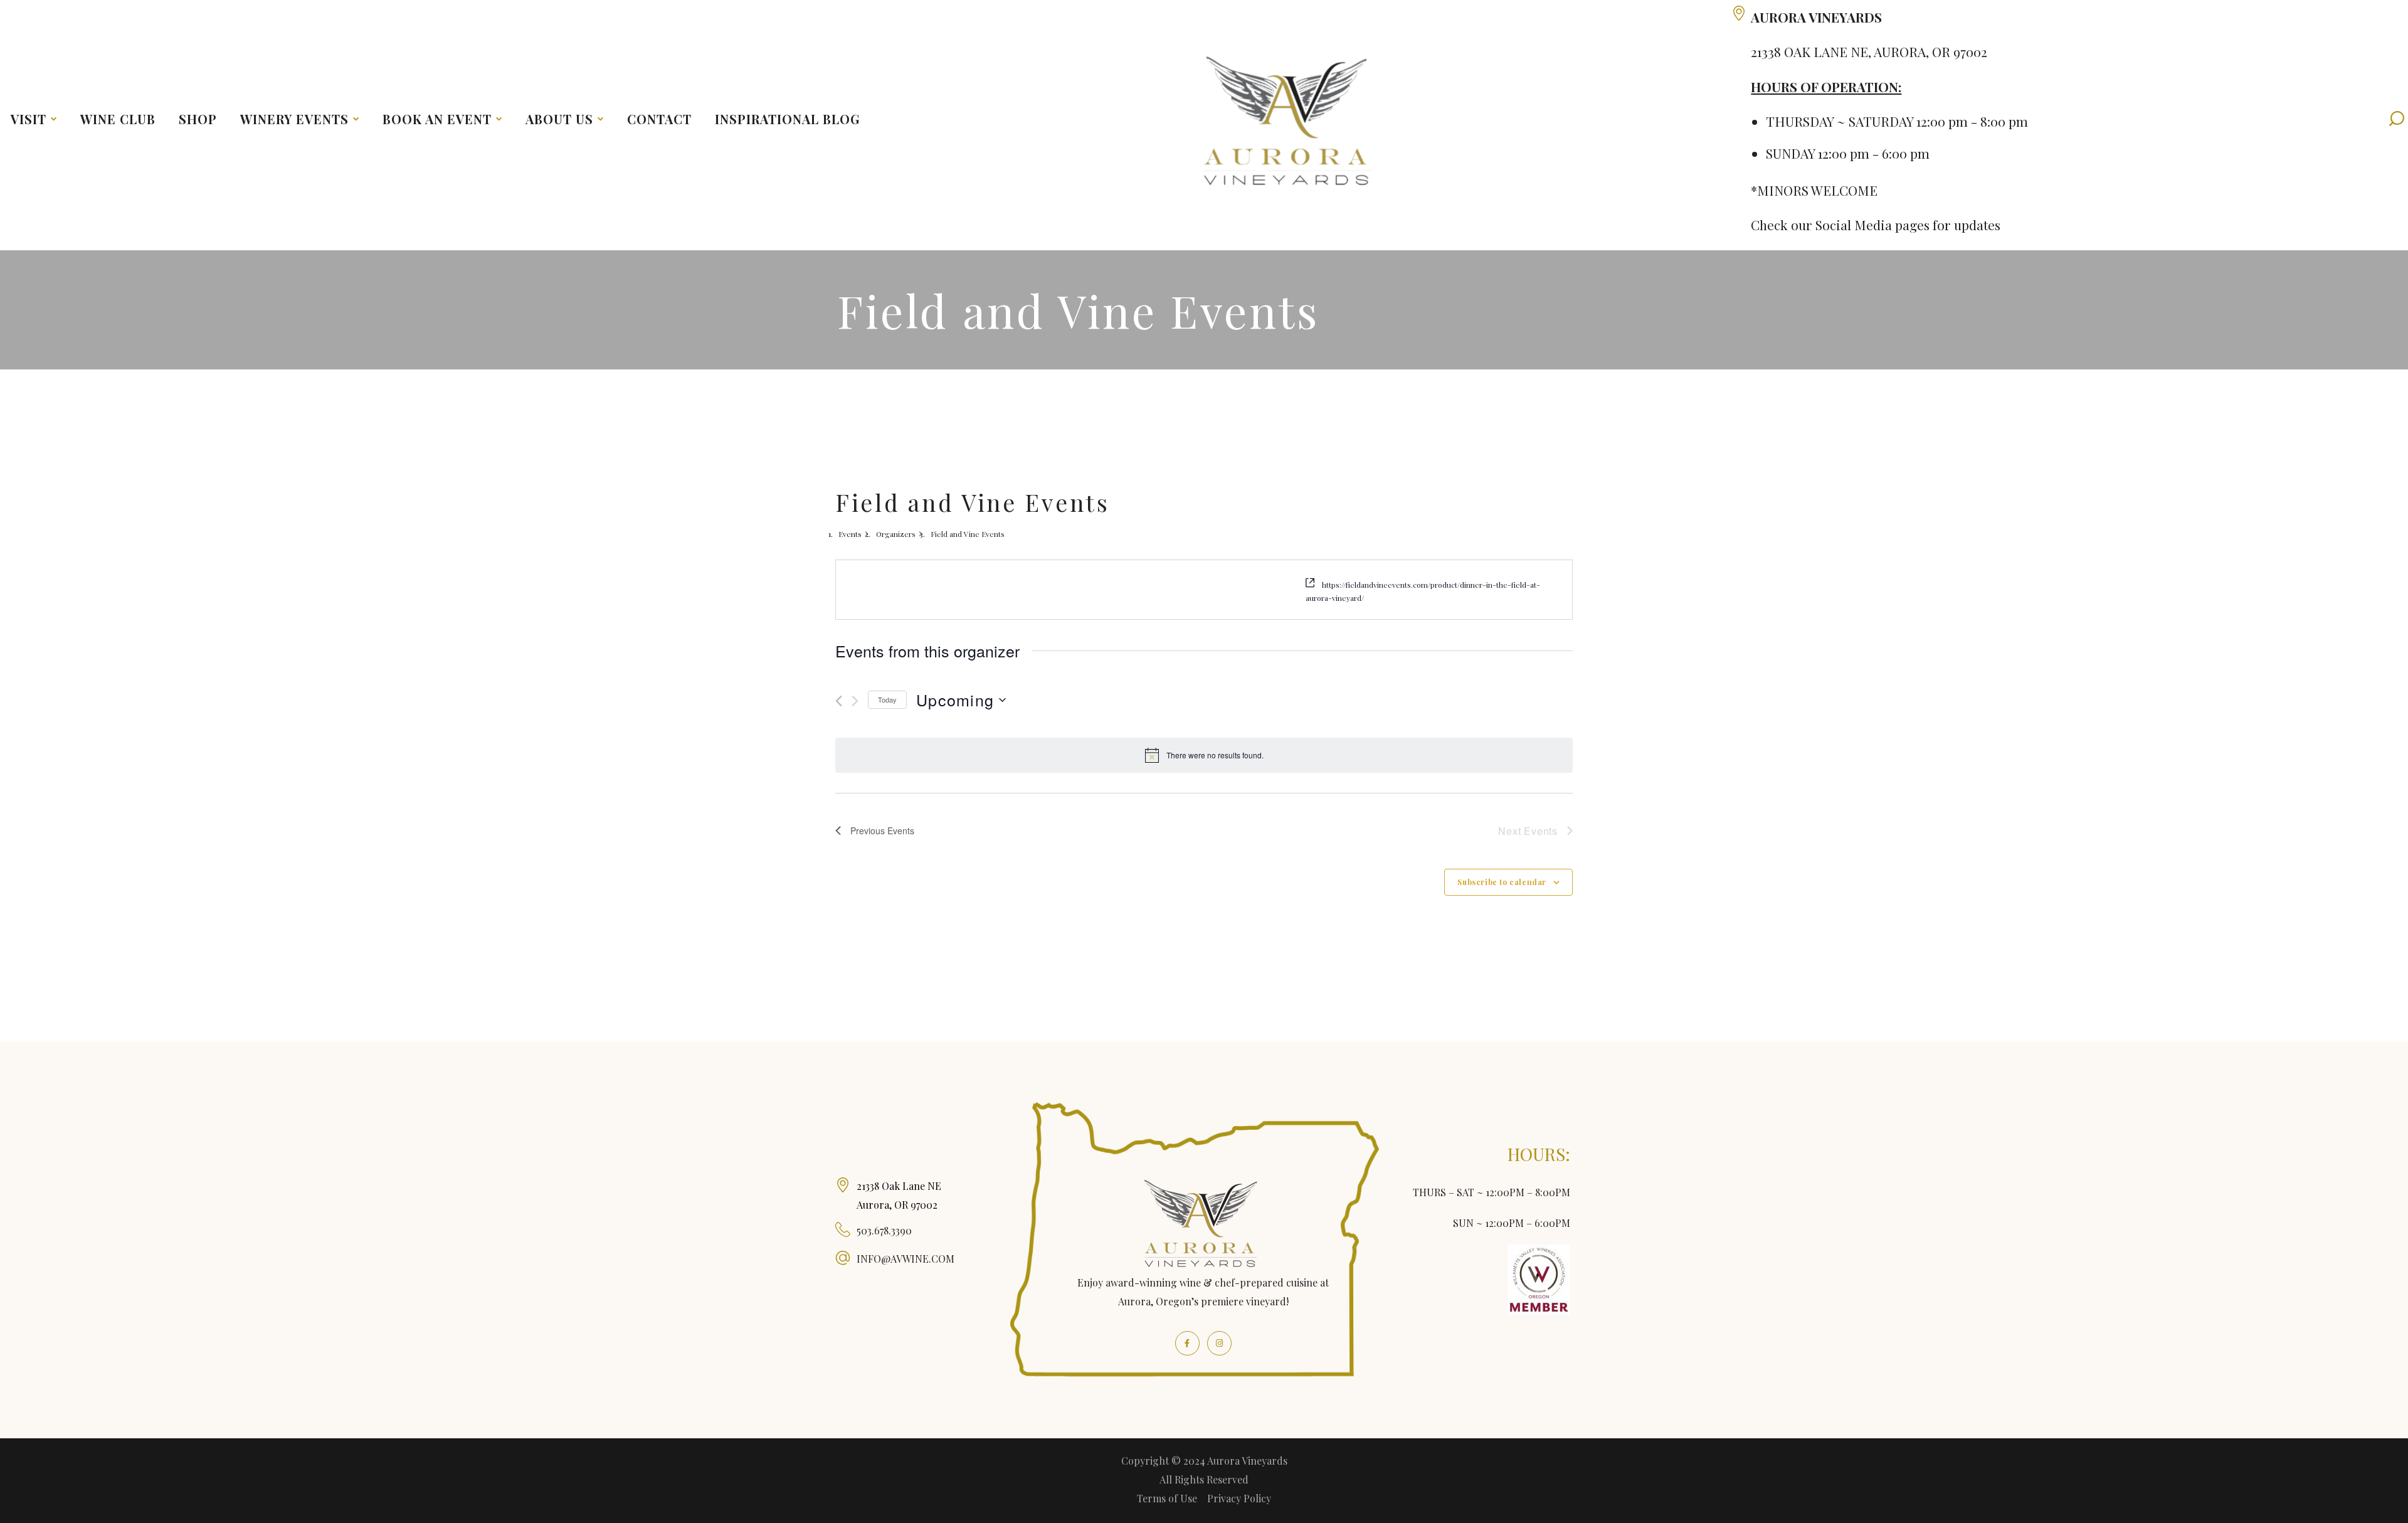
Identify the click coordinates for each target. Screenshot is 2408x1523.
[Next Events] (855, 701)
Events (850, 534)
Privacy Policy (1239, 1498)
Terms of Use (1167, 1498)
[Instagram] (1219, 1343)
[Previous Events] (839, 701)
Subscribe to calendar (1502, 882)
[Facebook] (1187, 1343)
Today (887, 699)
